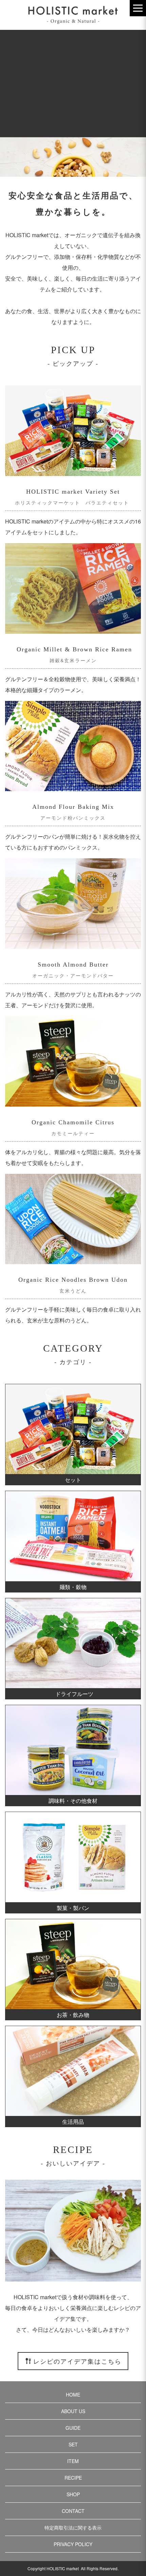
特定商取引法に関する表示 (73, 2527)
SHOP (73, 2494)
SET (73, 2444)
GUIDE (73, 2428)
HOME (73, 2394)
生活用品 (73, 2122)
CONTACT (73, 2511)
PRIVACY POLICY (73, 2544)
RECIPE (73, 2478)
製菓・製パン (73, 1908)
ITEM (73, 2461)
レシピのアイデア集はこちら (77, 2361)
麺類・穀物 (73, 1587)
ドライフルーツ (74, 1694)
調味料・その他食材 (73, 1801)
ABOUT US (73, 2411)
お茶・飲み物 (73, 2015)
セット (73, 1480)
